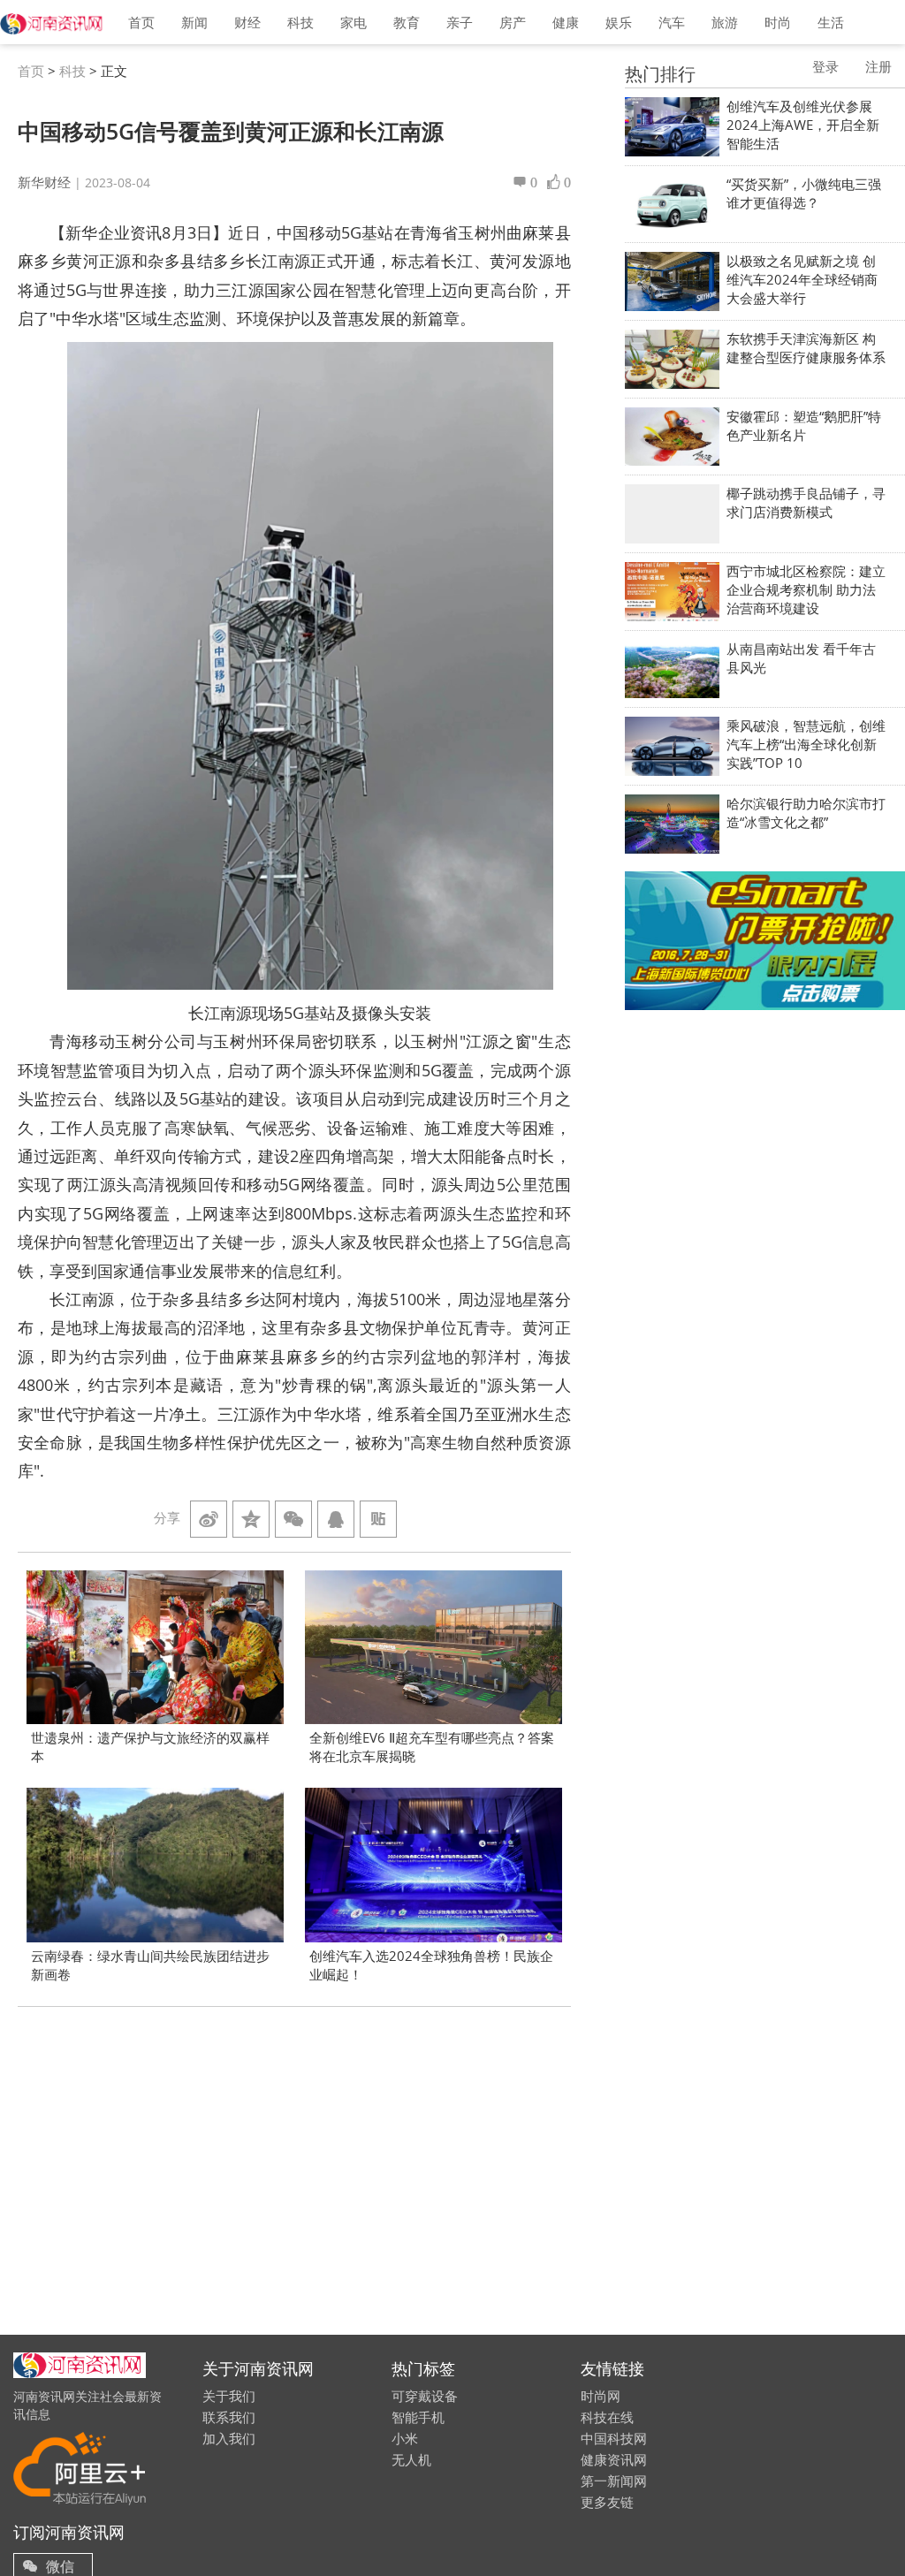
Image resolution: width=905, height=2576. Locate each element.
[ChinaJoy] (765, 941)
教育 (407, 22)
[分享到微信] (293, 1519)
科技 (300, 22)
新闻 (194, 22)
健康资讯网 (614, 2459)
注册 (878, 66)
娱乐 (619, 22)
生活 (831, 22)
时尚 (778, 22)
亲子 (460, 22)
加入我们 (229, 2438)
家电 (354, 22)
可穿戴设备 (425, 2396)
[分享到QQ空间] (251, 1519)
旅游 (725, 22)
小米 (405, 2438)
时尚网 (601, 2396)
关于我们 (229, 2396)
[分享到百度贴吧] (378, 1519)
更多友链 (607, 2502)
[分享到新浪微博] (209, 1519)
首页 (141, 22)
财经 (247, 22)
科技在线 (607, 2417)
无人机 (411, 2459)
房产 (513, 22)
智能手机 (418, 2417)
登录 (825, 66)
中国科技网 (614, 2438)
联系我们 (229, 2417)
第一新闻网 (614, 2481)
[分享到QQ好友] (336, 1519)
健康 (566, 22)
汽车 (672, 22)
